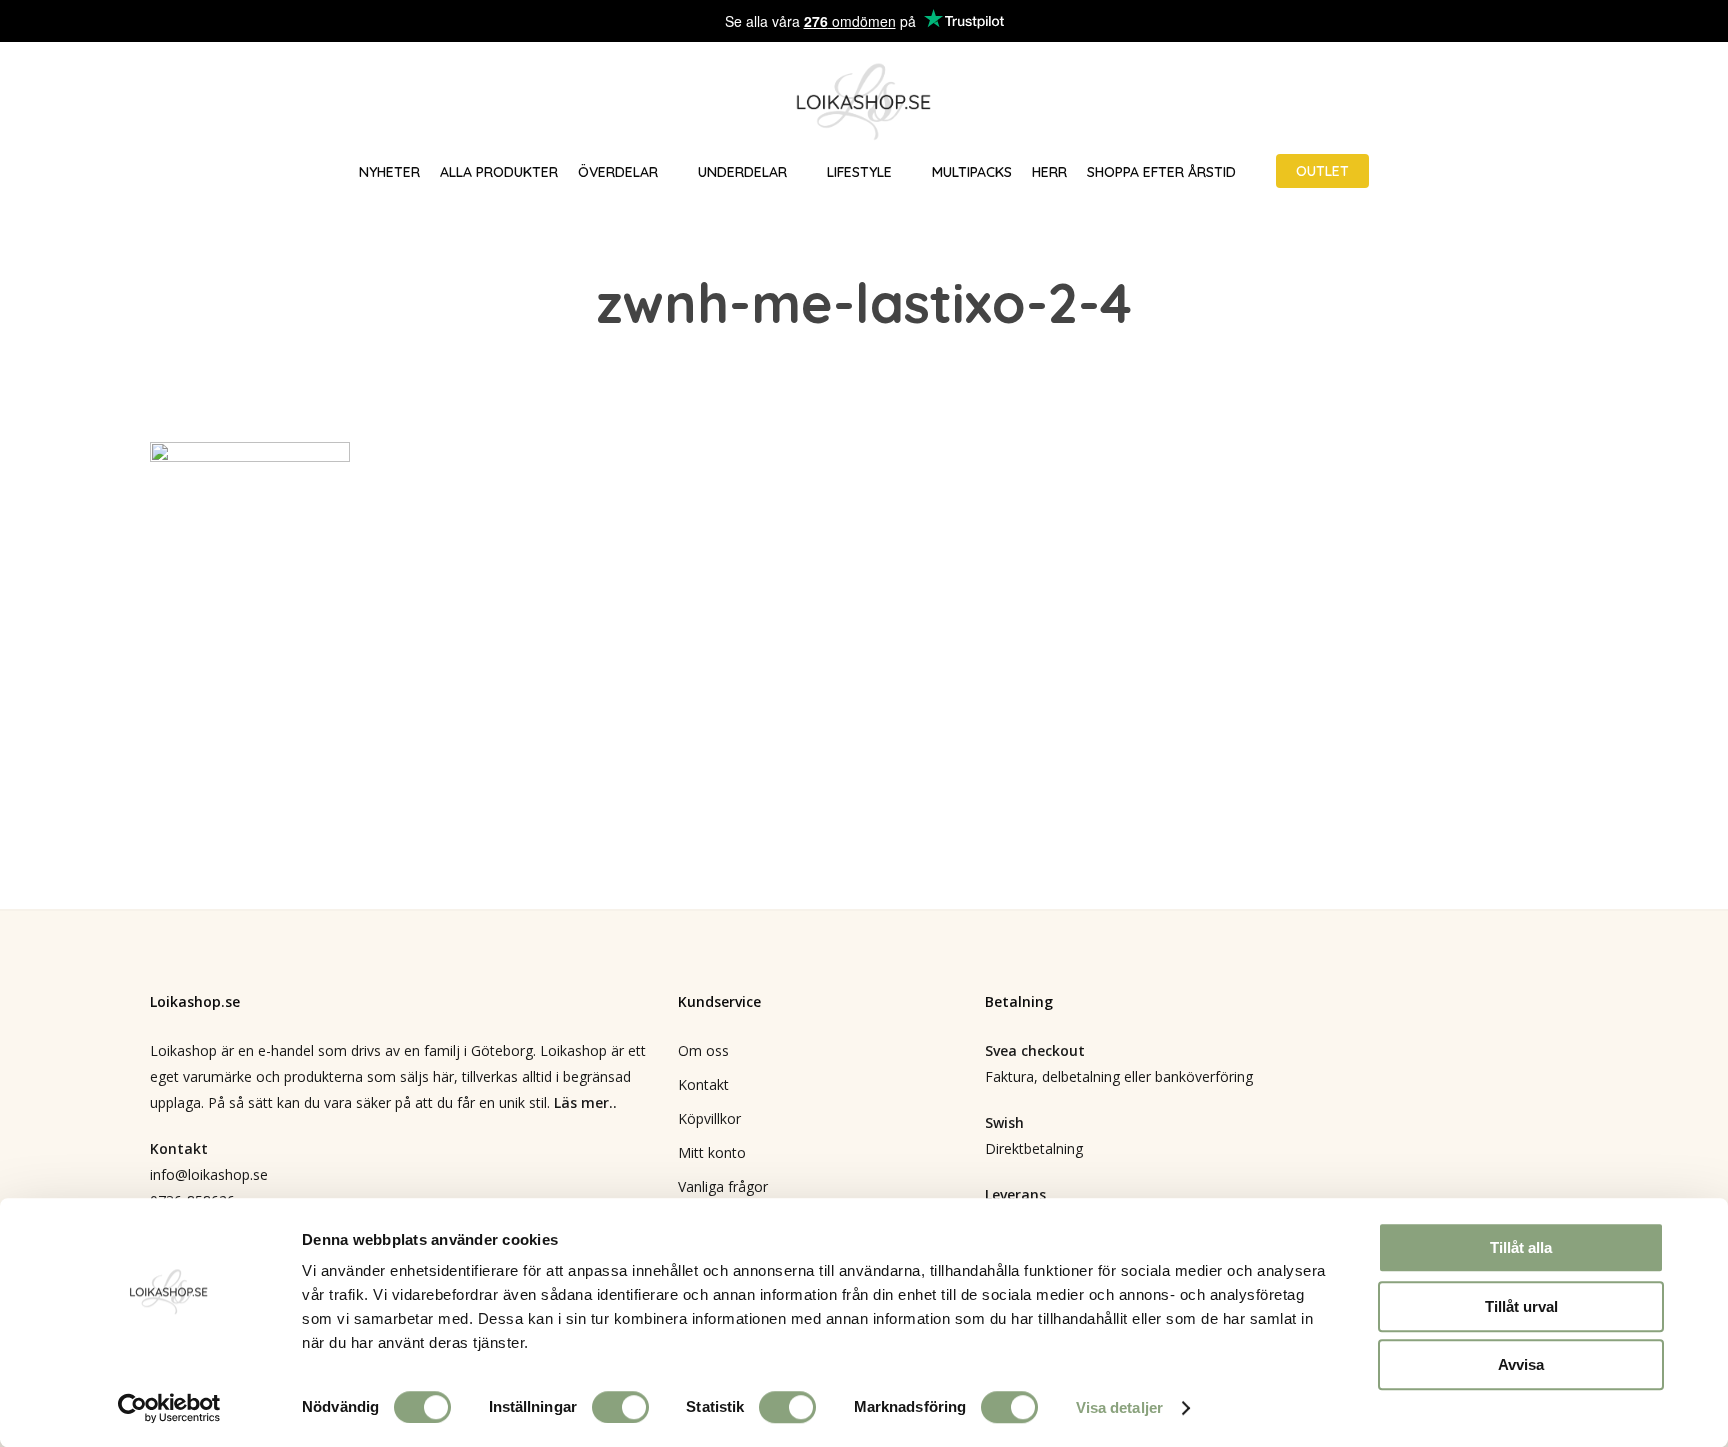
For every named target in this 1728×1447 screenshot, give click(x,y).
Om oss (703, 1050)
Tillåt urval (1521, 1306)
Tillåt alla (1521, 1247)
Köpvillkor (709, 1118)
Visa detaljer (1119, 1407)
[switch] (620, 1407)
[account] (1638, 102)
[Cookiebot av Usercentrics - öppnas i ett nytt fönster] (169, 1408)
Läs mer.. (585, 1102)
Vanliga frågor (723, 1186)
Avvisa (1521, 1364)
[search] (1586, 102)
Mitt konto (712, 1152)
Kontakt (703, 1084)
